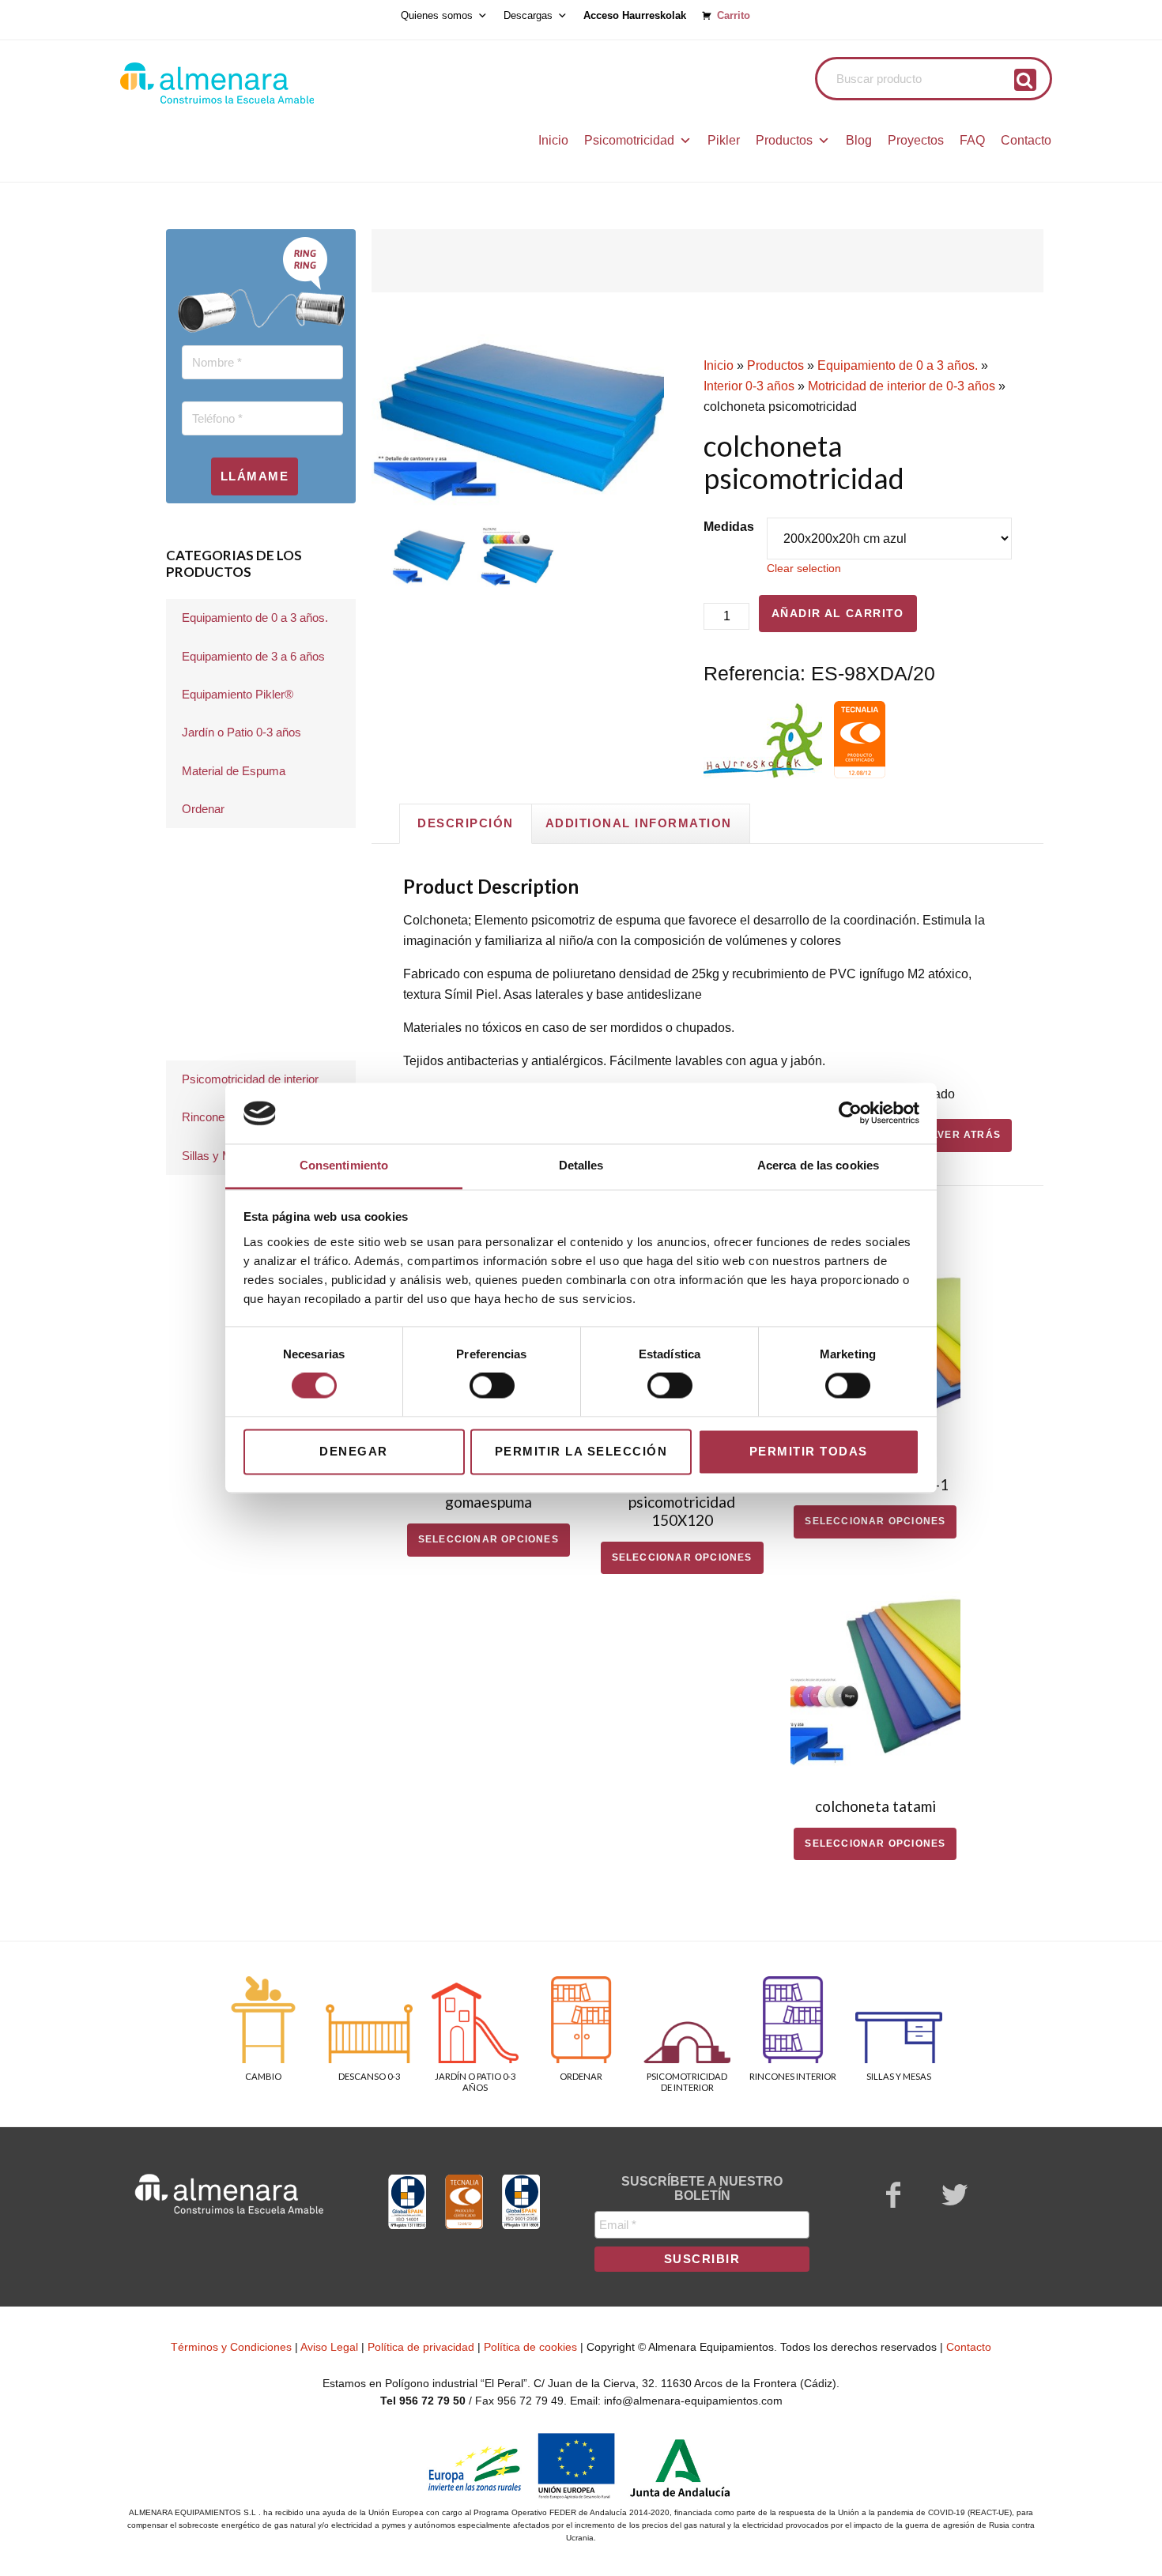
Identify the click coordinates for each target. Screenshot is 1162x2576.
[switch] (492, 1386)
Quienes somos (437, 16)
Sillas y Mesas (220, 1156)
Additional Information (639, 823)
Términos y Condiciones (231, 2347)
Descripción (466, 823)
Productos (784, 140)
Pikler (724, 140)
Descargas (528, 16)
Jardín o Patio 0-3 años (241, 732)
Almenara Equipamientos (261, 83)
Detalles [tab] (581, 1165)
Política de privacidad (421, 2347)
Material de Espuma (234, 771)
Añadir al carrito (838, 613)
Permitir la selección (581, 1451)
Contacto (1026, 140)
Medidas (729, 527)
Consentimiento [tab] (344, 1165)
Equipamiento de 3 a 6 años (253, 656)
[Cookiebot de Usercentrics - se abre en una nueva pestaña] (850, 1113)
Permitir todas (809, 1451)
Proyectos (916, 140)
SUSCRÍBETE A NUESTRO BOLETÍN (702, 2188)
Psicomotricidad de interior (250, 1079)
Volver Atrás (959, 1135)
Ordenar (203, 809)
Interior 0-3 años (749, 386)
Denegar (354, 1451)
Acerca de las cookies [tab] (818, 1165)
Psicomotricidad (629, 140)
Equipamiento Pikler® (238, 694)
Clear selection (804, 568)
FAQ (972, 140)
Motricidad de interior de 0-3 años (902, 386)
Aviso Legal (329, 2347)
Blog (859, 140)
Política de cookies (530, 2347)
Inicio (553, 140)
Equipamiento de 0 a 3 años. (898, 365)
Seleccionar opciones (489, 1539)
